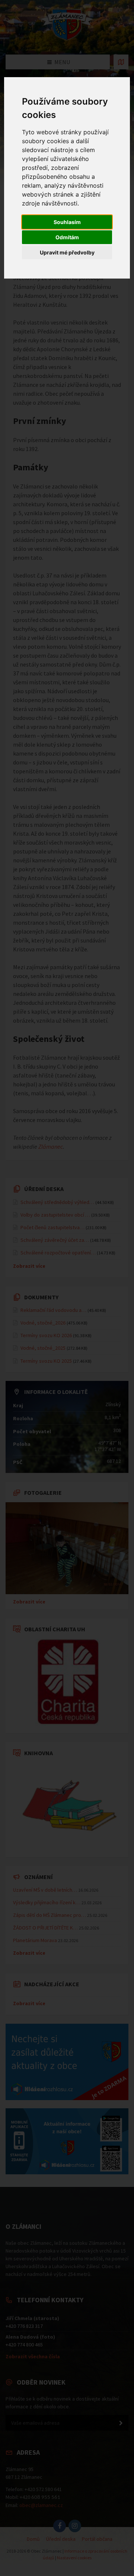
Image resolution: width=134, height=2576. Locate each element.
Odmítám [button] (67, 237)
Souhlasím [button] (67, 222)
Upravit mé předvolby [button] (67, 252)
